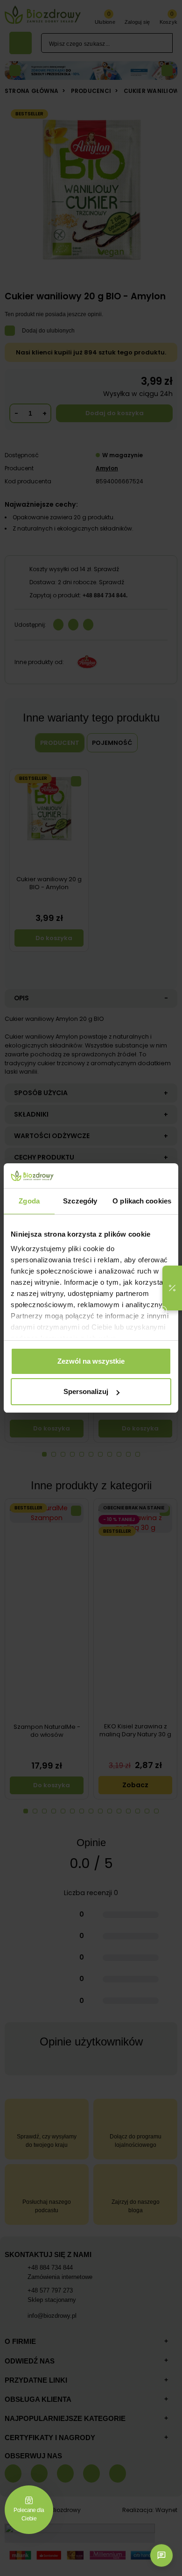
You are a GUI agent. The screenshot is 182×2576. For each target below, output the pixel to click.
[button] (172, 1288)
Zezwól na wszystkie (91, 1361)
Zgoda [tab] (29, 1201)
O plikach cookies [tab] (142, 1201)
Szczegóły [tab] (80, 1201)
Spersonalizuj (86, 1391)
